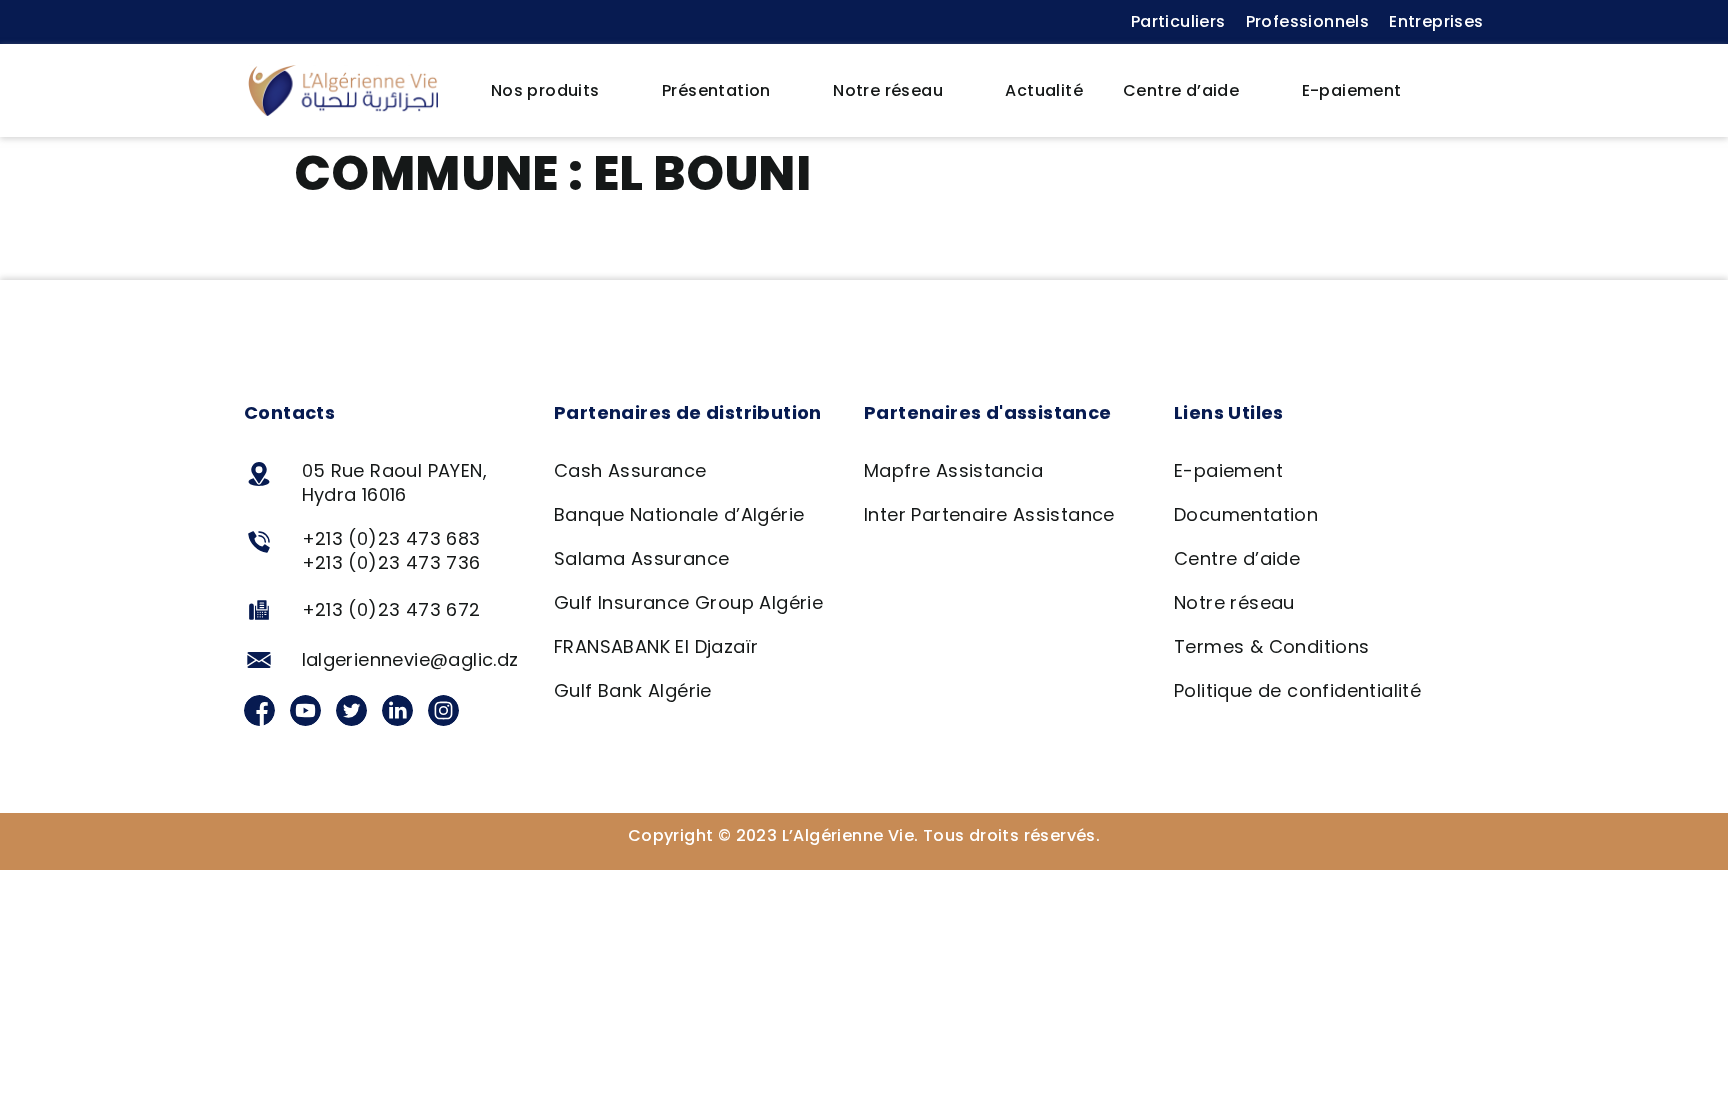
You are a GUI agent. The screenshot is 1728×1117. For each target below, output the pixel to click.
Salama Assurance (641, 558)
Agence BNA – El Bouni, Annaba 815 (484, 248)
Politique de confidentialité (1297, 690)
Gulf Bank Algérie (633, 690)
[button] (1453, 91)
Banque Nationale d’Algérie (679, 514)
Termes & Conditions (1272, 646)
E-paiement (1352, 90)
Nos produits (545, 90)
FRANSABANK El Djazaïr (656, 646)
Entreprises (1436, 21)
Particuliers (1178, 21)
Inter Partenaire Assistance (989, 514)
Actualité (1044, 90)
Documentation (1246, 514)
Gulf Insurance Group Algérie (688, 602)
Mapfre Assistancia (953, 470)
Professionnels (1308, 21)
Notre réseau (888, 90)
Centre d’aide (1181, 90)
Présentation (716, 90)
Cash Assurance (630, 470)
